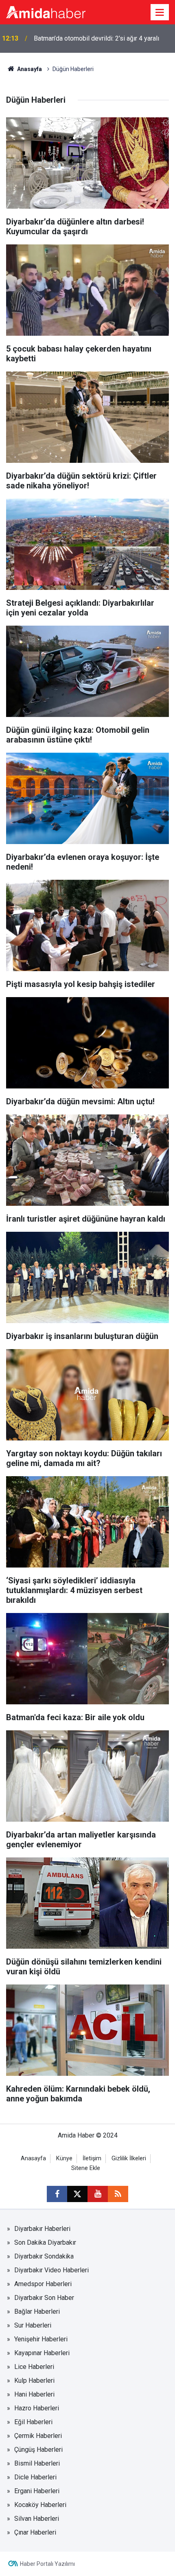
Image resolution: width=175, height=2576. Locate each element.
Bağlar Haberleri (37, 2311)
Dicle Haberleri (35, 2477)
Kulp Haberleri (34, 2381)
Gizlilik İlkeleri (129, 2158)
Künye (64, 2158)
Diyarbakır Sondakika (44, 2256)
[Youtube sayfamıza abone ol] (98, 2194)
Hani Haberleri (34, 2394)
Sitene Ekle (86, 2168)
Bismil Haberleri (37, 2463)
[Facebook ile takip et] (57, 2194)
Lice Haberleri (34, 2367)
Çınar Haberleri (35, 2532)
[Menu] (160, 13)
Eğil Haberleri (33, 2422)
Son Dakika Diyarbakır (45, 2242)
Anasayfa (29, 69)
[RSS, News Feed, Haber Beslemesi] (118, 2194)
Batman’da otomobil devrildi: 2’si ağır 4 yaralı (96, 38)
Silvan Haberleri (37, 2519)
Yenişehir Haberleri (41, 2339)
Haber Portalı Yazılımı (47, 2564)
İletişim (92, 2158)
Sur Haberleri (33, 2325)
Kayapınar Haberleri (42, 2353)
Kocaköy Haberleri (40, 2505)
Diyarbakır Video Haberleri (51, 2270)
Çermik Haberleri (38, 2436)
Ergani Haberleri (37, 2491)
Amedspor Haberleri (43, 2284)
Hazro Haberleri (37, 2408)
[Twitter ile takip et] (77, 2194)
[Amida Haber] (46, 12)
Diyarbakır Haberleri (42, 2229)
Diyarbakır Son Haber (44, 2298)
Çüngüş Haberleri (38, 2450)
